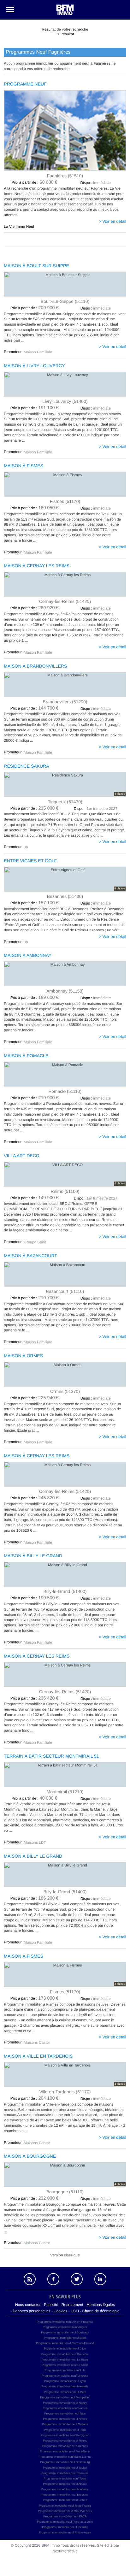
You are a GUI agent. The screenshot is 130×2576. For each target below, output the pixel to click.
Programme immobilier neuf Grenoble (65, 2354)
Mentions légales (101, 2305)
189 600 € (35, 998)
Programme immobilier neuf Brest (65, 2338)
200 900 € (35, 308)
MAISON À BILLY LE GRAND (33, 1556)
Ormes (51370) (65, 1391)
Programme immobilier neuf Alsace (65, 2484)
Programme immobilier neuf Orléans (65, 2424)
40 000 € (35, 1798)
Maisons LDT (35, 1842)
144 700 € (35, 708)
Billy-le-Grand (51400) (65, 1591)
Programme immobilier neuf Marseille (65, 2386)
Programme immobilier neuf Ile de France (65, 2506)
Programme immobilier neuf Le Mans (65, 2365)
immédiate (96, 308)
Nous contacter (28, 2305)
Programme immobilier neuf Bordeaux (65, 2332)
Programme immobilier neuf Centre (65, 2500)
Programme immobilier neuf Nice (65, 2414)
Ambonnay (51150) (65, 991)
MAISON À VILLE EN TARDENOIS (38, 2056)
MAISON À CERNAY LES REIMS (37, 566)
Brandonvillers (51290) (65, 701)
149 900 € (35, 1198)
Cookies (60, 2311)
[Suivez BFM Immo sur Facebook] (53, 2279)
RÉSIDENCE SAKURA (26, 766)
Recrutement (72, 2305)
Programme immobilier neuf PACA (65, 2516)
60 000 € (35, 182)
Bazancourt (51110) (65, 1291)
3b (26, 847)
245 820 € (35, 1498)
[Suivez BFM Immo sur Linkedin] (100, 2279)
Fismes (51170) (65, 501)
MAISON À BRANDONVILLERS (35, 666)
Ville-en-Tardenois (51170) (65, 2092)
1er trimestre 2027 (96, 809)
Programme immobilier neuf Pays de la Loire (65, 2522)
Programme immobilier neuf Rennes (65, 2446)
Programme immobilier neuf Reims (65, 2441)
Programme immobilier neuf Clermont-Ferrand (65, 2343)
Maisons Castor (37, 2043)
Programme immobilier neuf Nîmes (65, 2419)
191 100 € (35, 408)
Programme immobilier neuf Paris (65, 2430)
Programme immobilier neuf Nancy (65, 2403)
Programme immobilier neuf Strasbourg (65, 2462)
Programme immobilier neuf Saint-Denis (65, 2451)
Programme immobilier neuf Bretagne (65, 2495)
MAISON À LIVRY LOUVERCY (34, 366)
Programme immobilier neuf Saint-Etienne (65, 2457)
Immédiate (95, 183)
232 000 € (35, 2198)
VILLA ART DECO (21, 1156)
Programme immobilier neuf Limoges (65, 2376)
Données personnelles (31, 2311)
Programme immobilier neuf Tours (65, 2479)
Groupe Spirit (35, 1242)
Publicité (51, 2305)
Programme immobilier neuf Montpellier (65, 2397)
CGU (75, 2311)
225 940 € (35, 1398)
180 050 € (35, 508)
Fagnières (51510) (65, 176)
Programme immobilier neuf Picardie (65, 2527)
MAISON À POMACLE (26, 1056)
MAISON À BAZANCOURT (30, 1256)
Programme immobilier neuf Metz (65, 2392)
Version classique (65, 2255)
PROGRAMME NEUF (25, 84)
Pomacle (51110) (65, 1091)
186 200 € (35, 1898)
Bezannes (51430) (65, 896)
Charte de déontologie (101, 2311)
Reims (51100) (65, 1191)
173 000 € (35, 1998)
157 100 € (35, 903)
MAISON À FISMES (23, 466)
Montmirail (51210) (65, 1792)
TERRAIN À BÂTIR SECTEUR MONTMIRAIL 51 (51, 1756)
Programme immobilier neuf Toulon (65, 2468)
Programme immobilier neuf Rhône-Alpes (65, 2532)
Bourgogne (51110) (65, 2192)
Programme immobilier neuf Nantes (65, 2408)
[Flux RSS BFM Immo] (30, 2279)
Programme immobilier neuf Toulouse (65, 2473)
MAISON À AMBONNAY (28, 955)
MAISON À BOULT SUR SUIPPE (36, 266)
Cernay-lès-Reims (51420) (65, 601)
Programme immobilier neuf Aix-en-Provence (65, 2322)
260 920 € (35, 608)
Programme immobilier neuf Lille (65, 2370)
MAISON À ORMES (23, 1356)
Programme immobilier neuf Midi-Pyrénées (65, 2511)
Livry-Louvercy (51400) (65, 401)
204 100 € (35, 2098)
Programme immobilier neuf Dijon (65, 2349)
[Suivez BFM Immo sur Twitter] (77, 2279)
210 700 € (35, 1298)
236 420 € (35, 1698)
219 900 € (35, 1098)
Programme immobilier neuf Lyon (65, 2381)
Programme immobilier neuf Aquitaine (65, 2489)
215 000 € (35, 808)
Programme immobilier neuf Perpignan (65, 2435)
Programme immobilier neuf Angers (65, 2327)
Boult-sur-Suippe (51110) (65, 301)
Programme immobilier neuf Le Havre (65, 2360)
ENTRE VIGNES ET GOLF (30, 861)
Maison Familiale (38, 352)
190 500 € (35, 1598)
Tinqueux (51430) (65, 802)
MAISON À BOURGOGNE (30, 2156)
